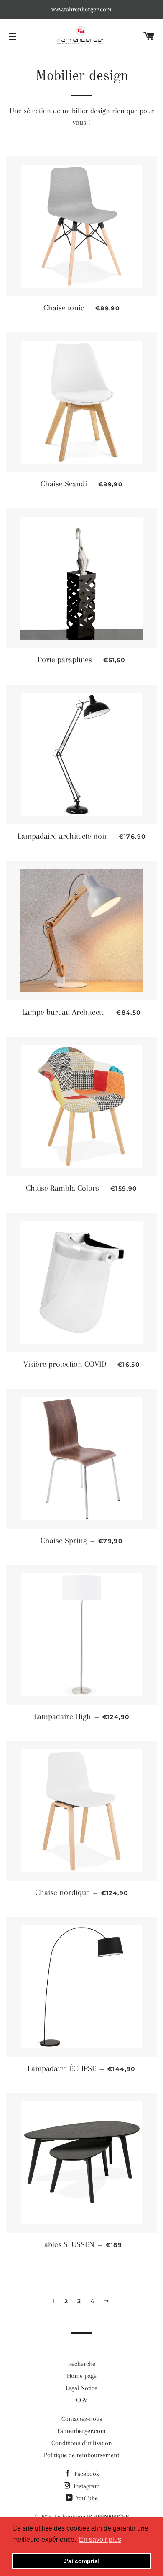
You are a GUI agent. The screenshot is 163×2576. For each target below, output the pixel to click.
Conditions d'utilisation (82, 2443)
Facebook (86, 2474)
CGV (82, 2400)
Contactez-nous (82, 2419)
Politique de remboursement (81, 2455)
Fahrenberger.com (81, 2431)
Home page (82, 2376)
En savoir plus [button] (100, 2540)
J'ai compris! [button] (82, 2561)
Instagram (86, 2486)
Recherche (82, 2364)
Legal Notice (81, 2388)
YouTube (86, 2498)
